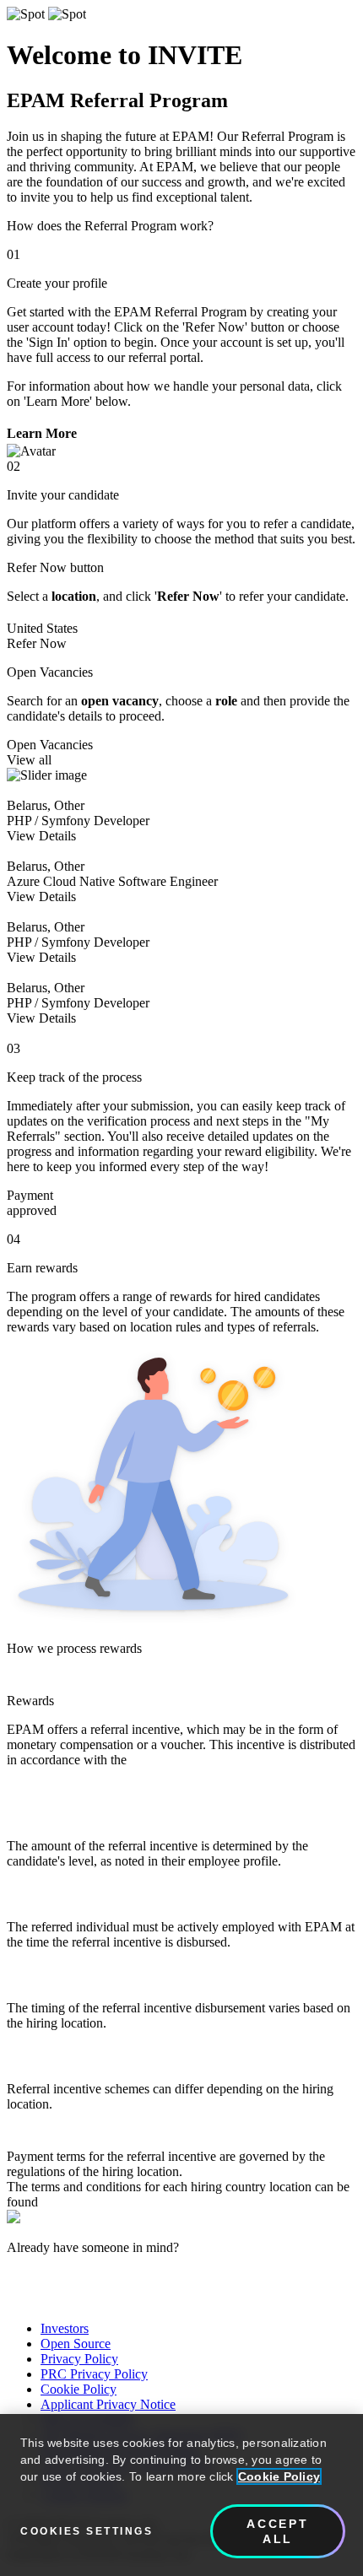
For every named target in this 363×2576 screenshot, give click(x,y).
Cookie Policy (79, 2389)
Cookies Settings (87, 2531)
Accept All (278, 2531)
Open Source (76, 2344)
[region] (181, 2495)
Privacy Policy (79, 2359)
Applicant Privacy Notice (108, 2404)
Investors (65, 2328)
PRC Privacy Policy (94, 2374)
